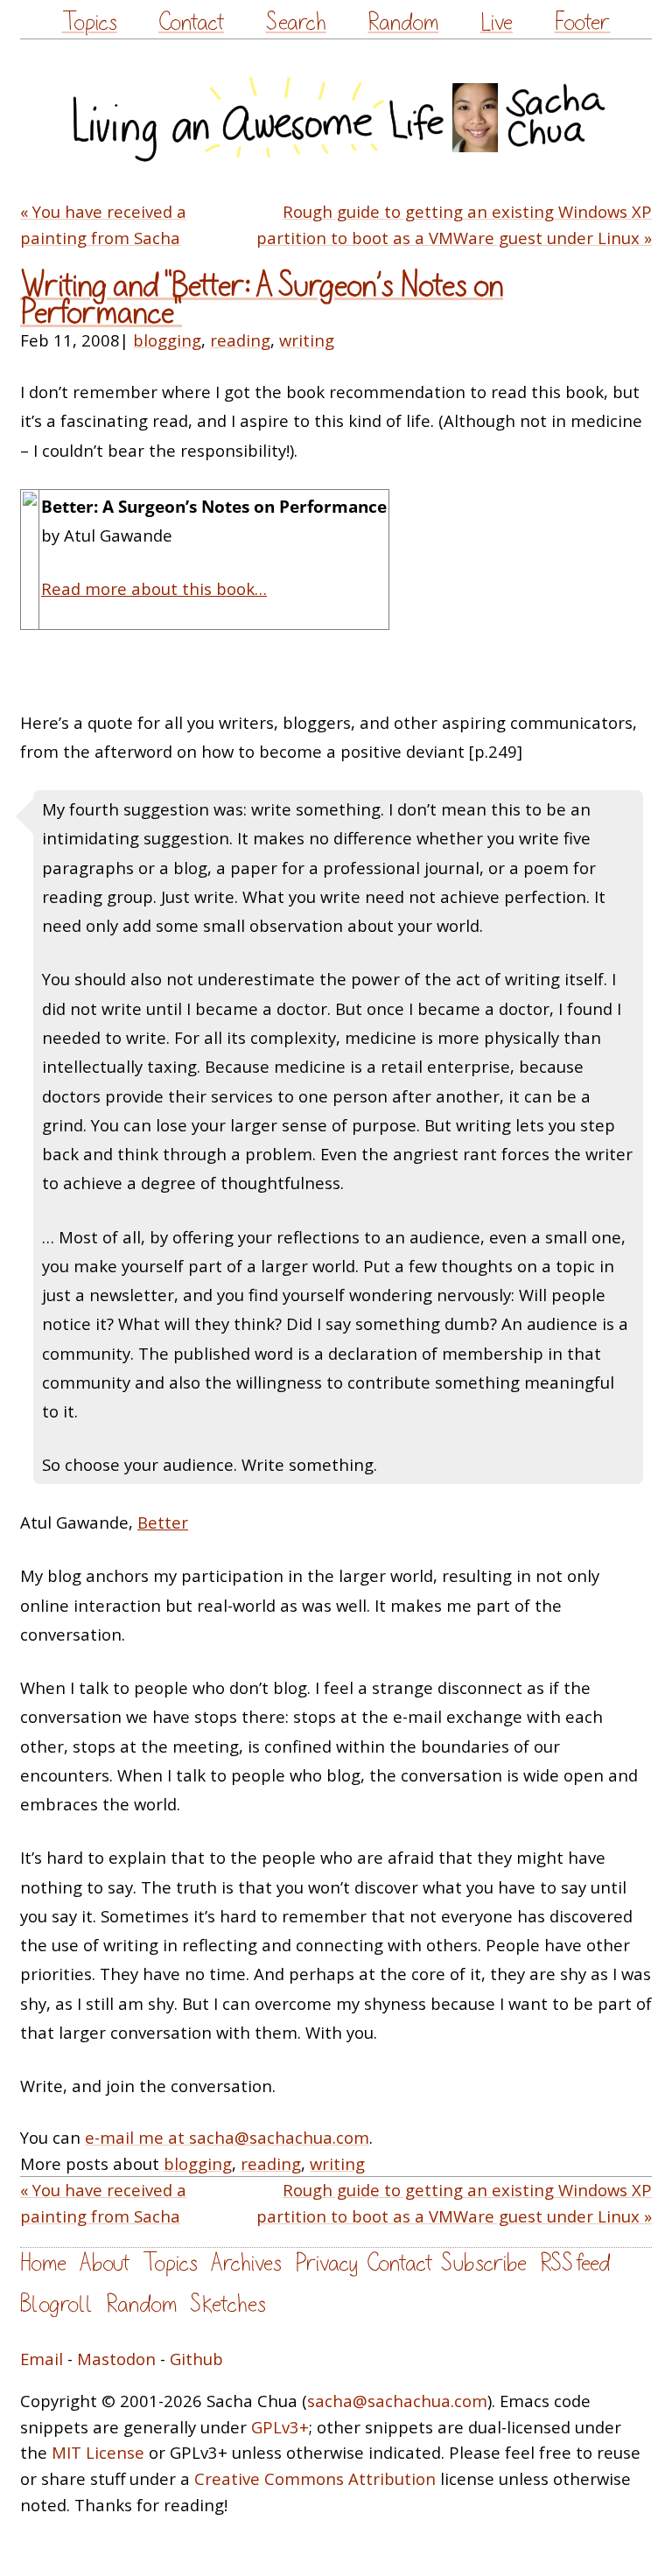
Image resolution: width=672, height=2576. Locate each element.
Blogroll (56, 2304)
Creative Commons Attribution (315, 2478)
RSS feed (575, 2263)
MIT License (98, 2452)
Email (42, 2359)
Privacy (326, 2263)
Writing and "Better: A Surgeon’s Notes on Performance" (262, 299)
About (105, 2263)
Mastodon (116, 2359)
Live (497, 22)
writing (307, 340)
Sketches (228, 2304)
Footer (582, 22)
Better (163, 1522)
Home (43, 2263)
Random (403, 22)
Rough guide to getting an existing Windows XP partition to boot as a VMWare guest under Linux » (454, 224)
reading (240, 340)
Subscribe (484, 2263)
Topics (90, 22)
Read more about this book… (154, 588)
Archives (246, 2263)
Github (196, 2359)
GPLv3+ (280, 2427)
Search (296, 22)
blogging (167, 340)
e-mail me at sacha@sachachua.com (227, 2137)
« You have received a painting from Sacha (103, 224)
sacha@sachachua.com (397, 2401)
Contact (191, 22)
